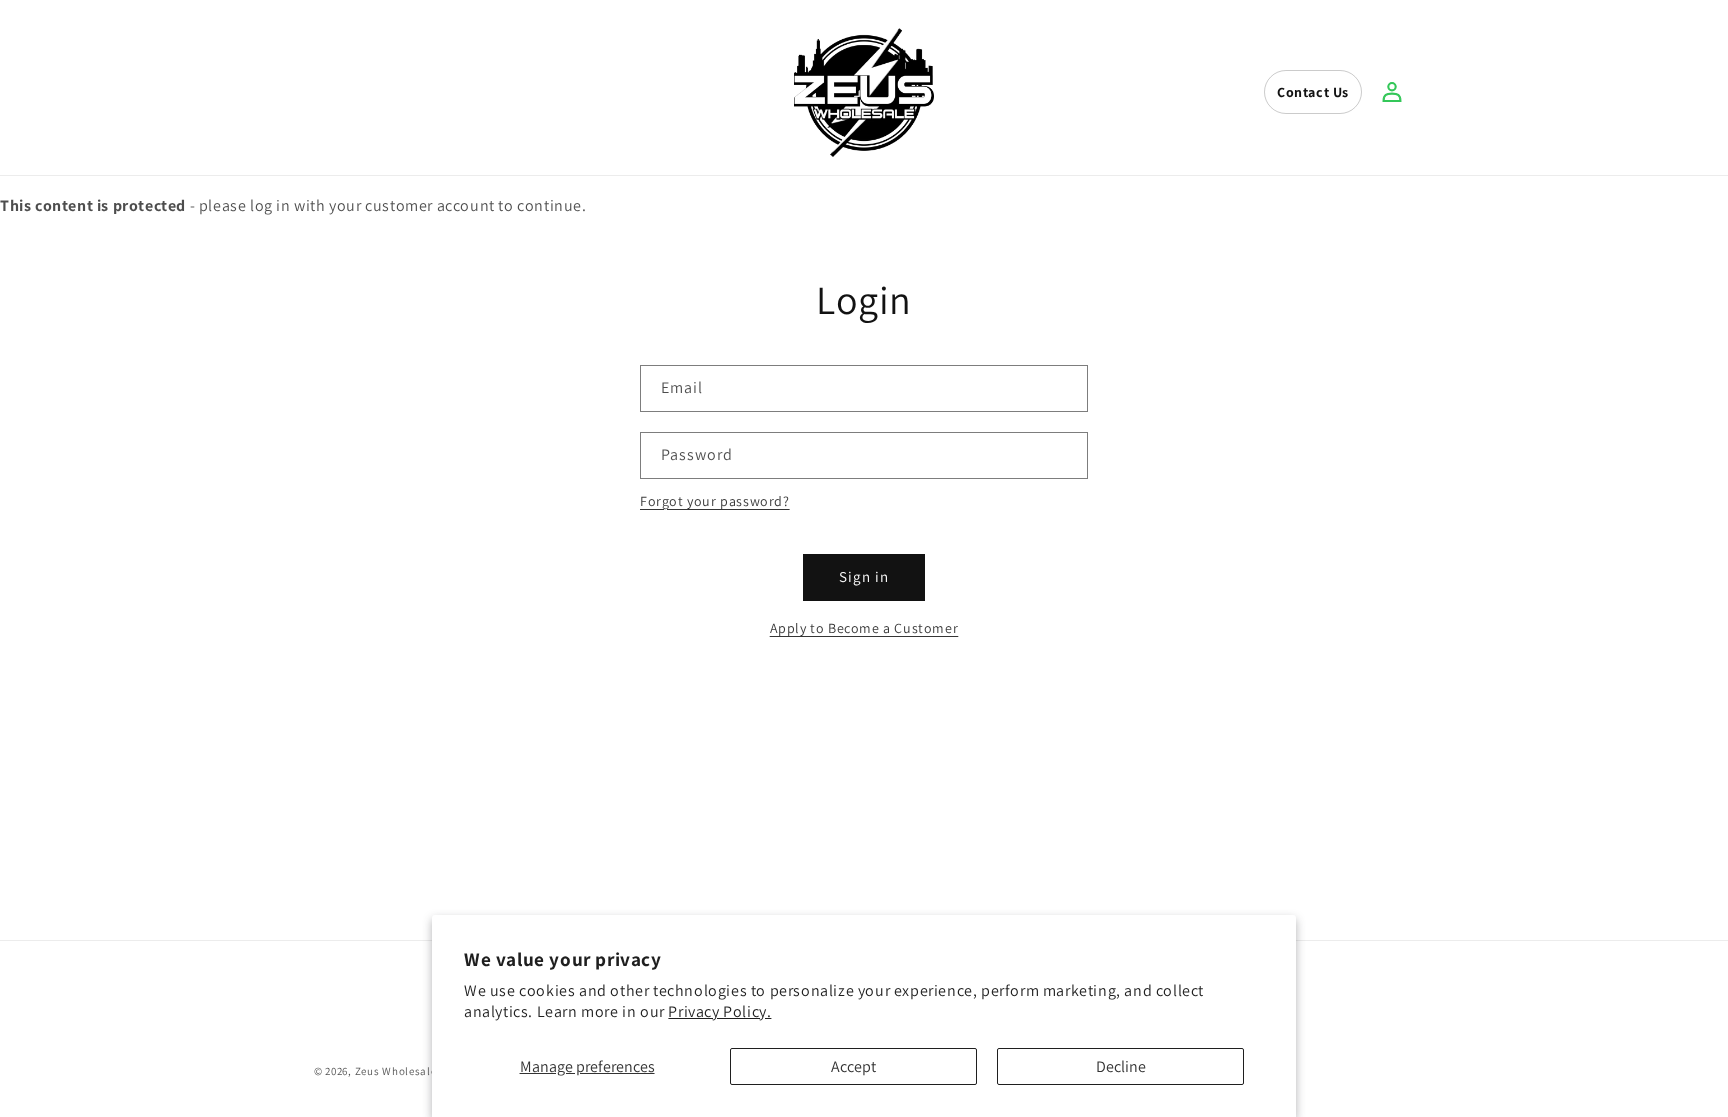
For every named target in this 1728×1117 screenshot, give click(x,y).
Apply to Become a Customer (864, 628)
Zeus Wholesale (396, 1071)
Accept (853, 1066)
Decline (1121, 1066)
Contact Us (1313, 92)
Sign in (864, 576)
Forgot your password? (715, 501)
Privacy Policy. (719, 1011)
